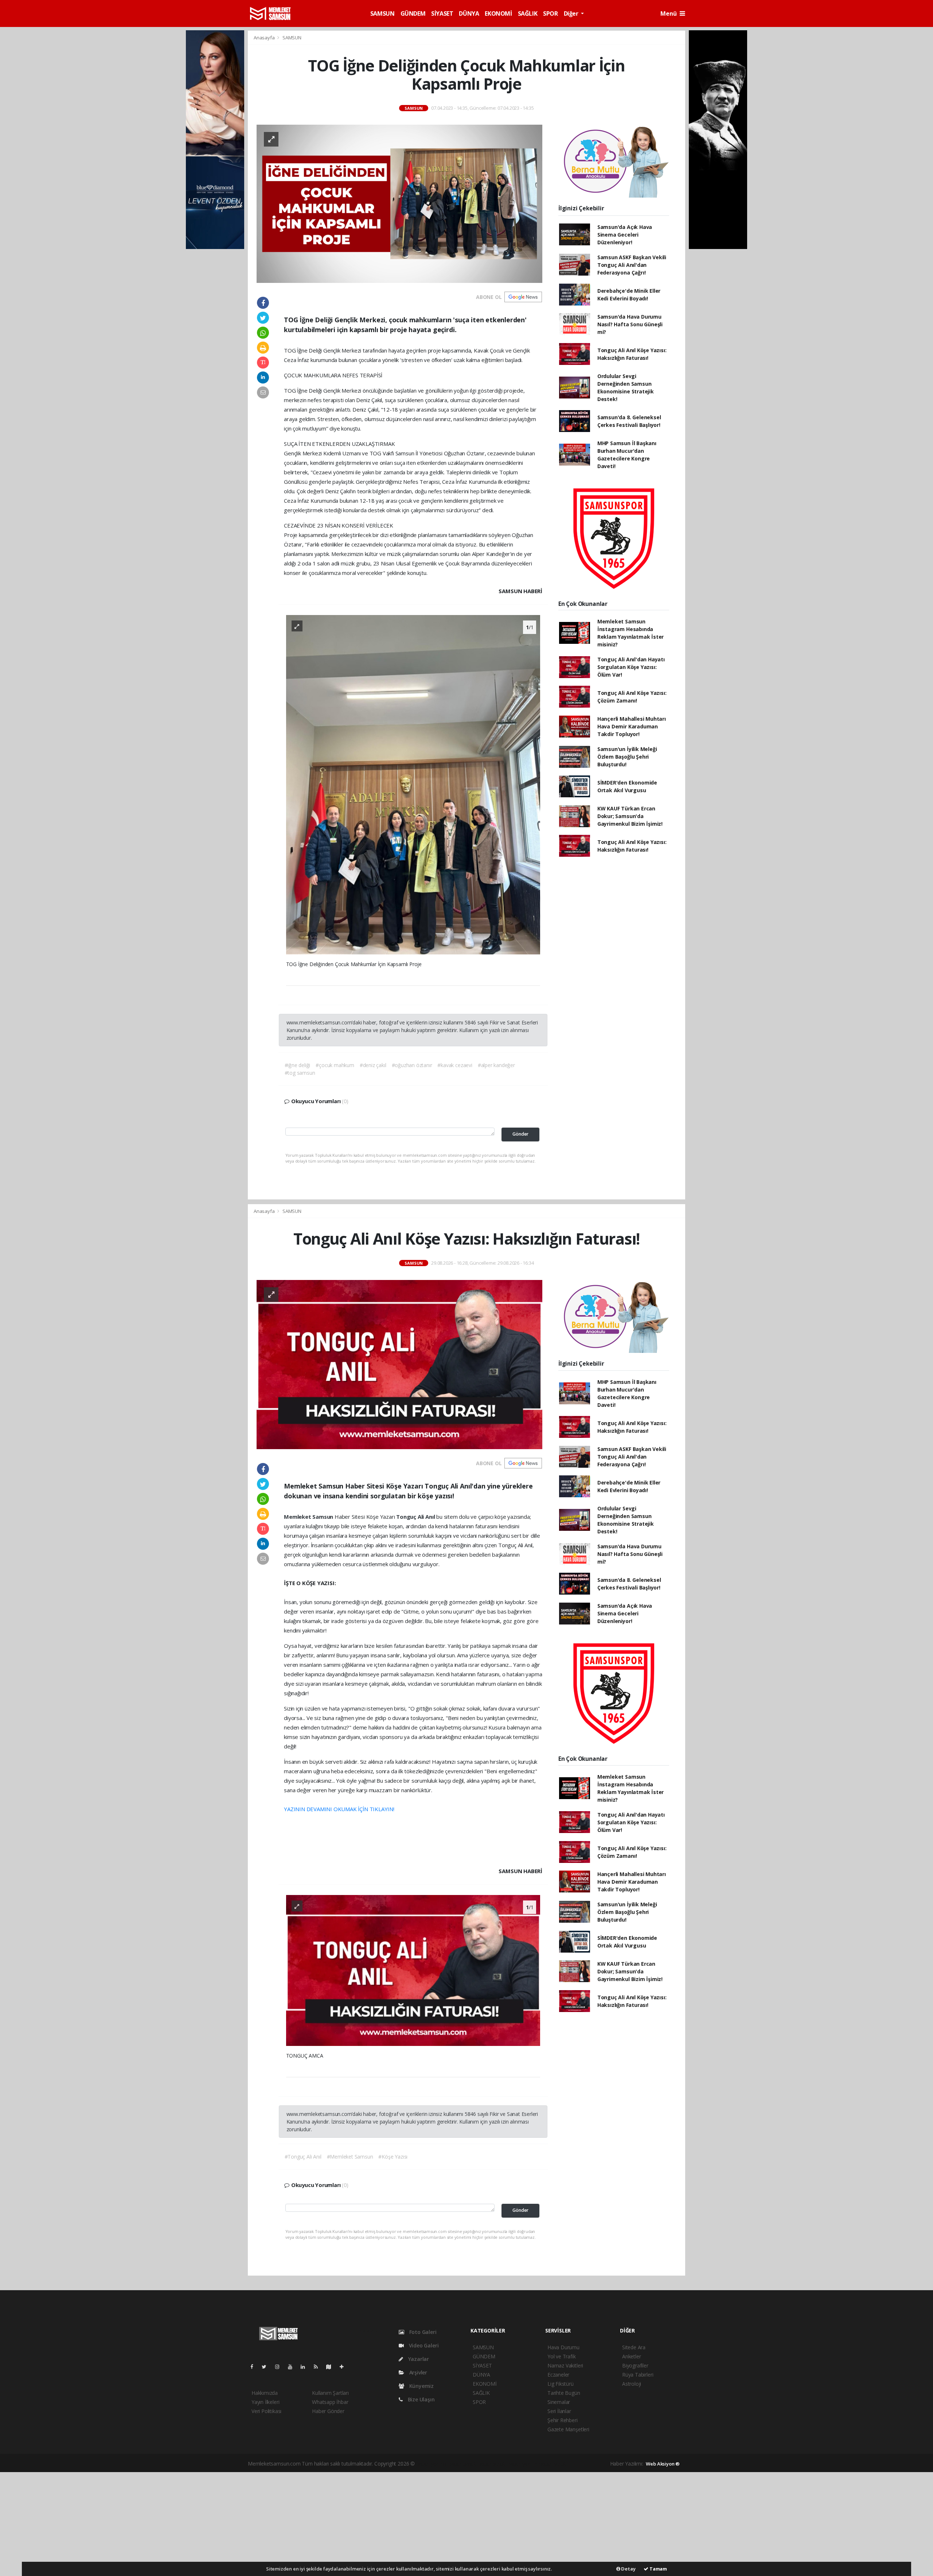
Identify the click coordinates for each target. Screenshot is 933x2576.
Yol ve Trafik (562, 2356)
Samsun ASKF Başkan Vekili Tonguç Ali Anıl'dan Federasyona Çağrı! (632, 265)
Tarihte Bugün (564, 2393)
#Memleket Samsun (350, 2157)
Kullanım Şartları (330, 2393)
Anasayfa (265, 38)
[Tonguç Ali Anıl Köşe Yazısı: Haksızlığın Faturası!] (399, 1364)
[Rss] (319, 2367)
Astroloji (632, 2384)
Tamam (658, 2569)
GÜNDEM (413, 13)
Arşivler (417, 2372)
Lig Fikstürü (561, 2384)
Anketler (631, 2356)
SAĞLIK (528, 13)
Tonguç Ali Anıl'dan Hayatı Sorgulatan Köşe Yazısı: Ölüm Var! (631, 667)
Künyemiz (421, 2386)
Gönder (520, 1134)
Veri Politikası (266, 2411)
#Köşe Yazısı (393, 2157)
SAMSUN (382, 13)
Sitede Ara (634, 2347)
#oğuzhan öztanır (412, 1065)
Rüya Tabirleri (638, 2375)
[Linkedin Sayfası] (306, 2367)
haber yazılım (523, 2464)
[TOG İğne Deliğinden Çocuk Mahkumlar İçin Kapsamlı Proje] (399, 203)
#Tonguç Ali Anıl (303, 2157)
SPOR (550, 13)
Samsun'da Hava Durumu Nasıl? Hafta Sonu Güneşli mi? (630, 324)
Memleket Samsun (309, 1517)
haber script (553, 2464)
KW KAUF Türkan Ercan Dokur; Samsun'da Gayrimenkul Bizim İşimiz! (630, 816)
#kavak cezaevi (455, 1065)
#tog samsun (300, 1073)
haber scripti (492, 2464)
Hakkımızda (265, 2393)
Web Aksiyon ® (663, 2464)
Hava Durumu (563, 2347)
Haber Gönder (328, 2411)
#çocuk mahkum (335, 1065)
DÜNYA (469, 13)
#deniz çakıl (373, 1065)
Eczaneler (558, 2375)
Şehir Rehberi (563, 2420)
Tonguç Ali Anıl (416, 1517)
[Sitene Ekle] (345, 2367)
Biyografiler (635, 2365)
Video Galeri (423, 2345)
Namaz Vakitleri (565, 2365)
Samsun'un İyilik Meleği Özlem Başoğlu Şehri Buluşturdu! (627, 757)
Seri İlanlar (559, 2411)
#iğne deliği (298, 1065)
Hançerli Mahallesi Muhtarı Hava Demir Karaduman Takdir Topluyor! (632, 726)
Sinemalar (559, 2402)
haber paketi (463, 2464)
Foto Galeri (422, 2332)
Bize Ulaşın (421, 2399)
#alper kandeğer (496, 1065)
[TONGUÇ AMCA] (413, 1970)
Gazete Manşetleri (568, 2429)
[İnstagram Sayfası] (280, 2367)
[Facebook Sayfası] (255, 2367)
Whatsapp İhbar (330, 2402)
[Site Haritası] (332, 2367)
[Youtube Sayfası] (293, 2367)
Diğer (572, 13)
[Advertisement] (466, 2523)
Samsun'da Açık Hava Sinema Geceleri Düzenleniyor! (625, 235)
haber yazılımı (432, 2464)
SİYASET (442, 13)
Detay (628, 2569)
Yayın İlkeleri (265, 2402)
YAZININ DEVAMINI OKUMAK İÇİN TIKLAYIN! (339, 1809)
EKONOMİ (498, 13)
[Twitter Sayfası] (267, 2367)
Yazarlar (418, 2359)
